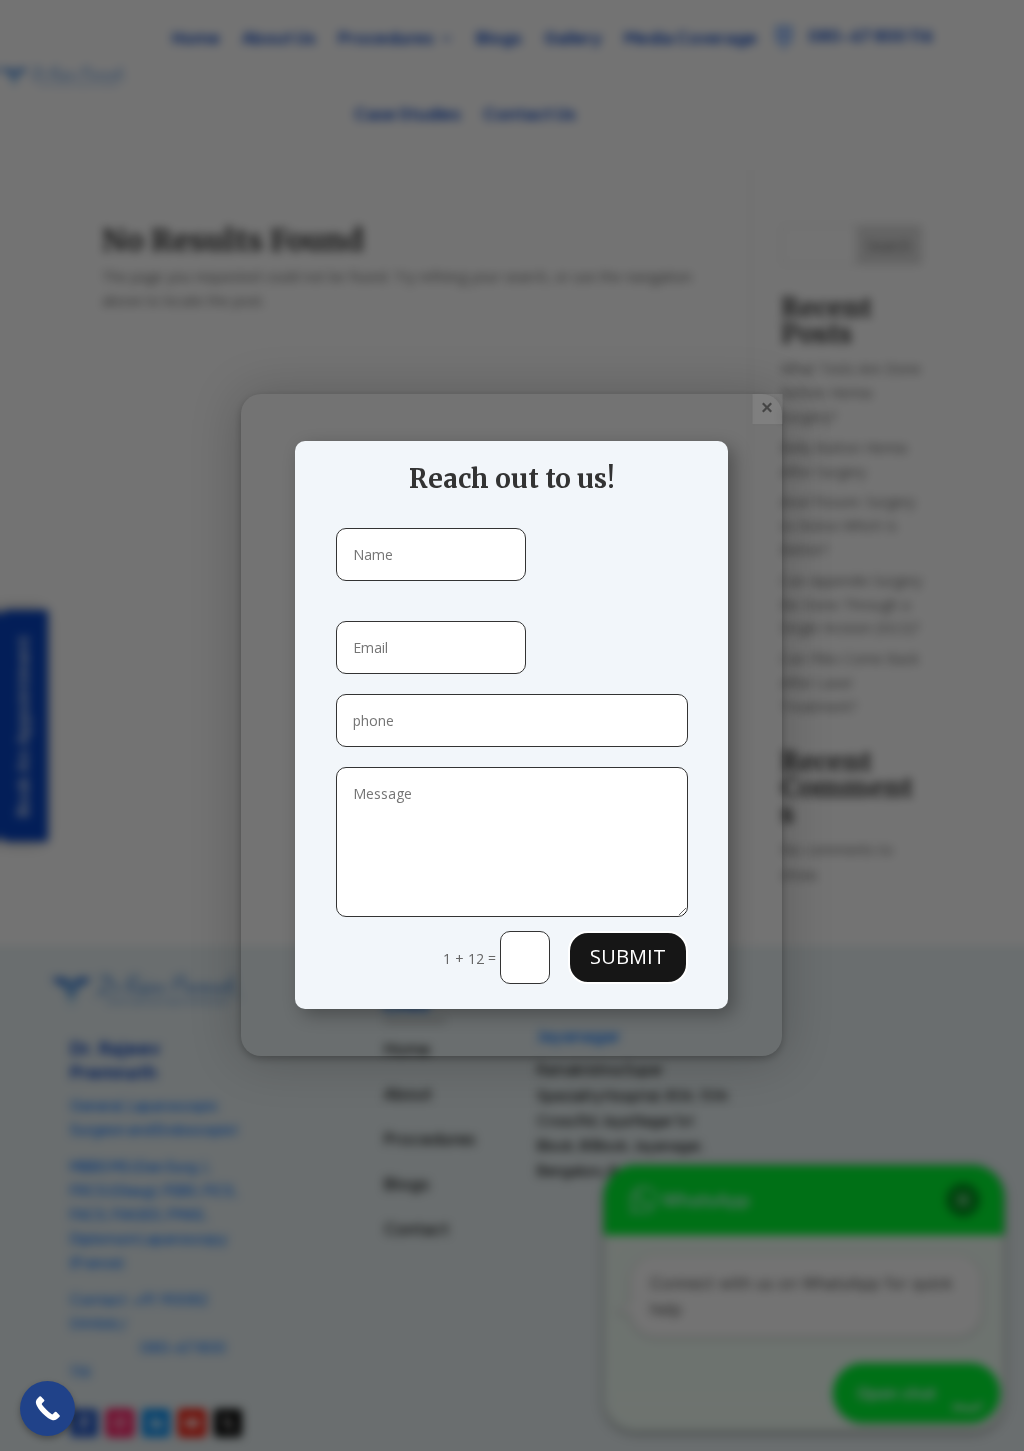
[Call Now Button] (47, 1408)
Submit (628, 956)
